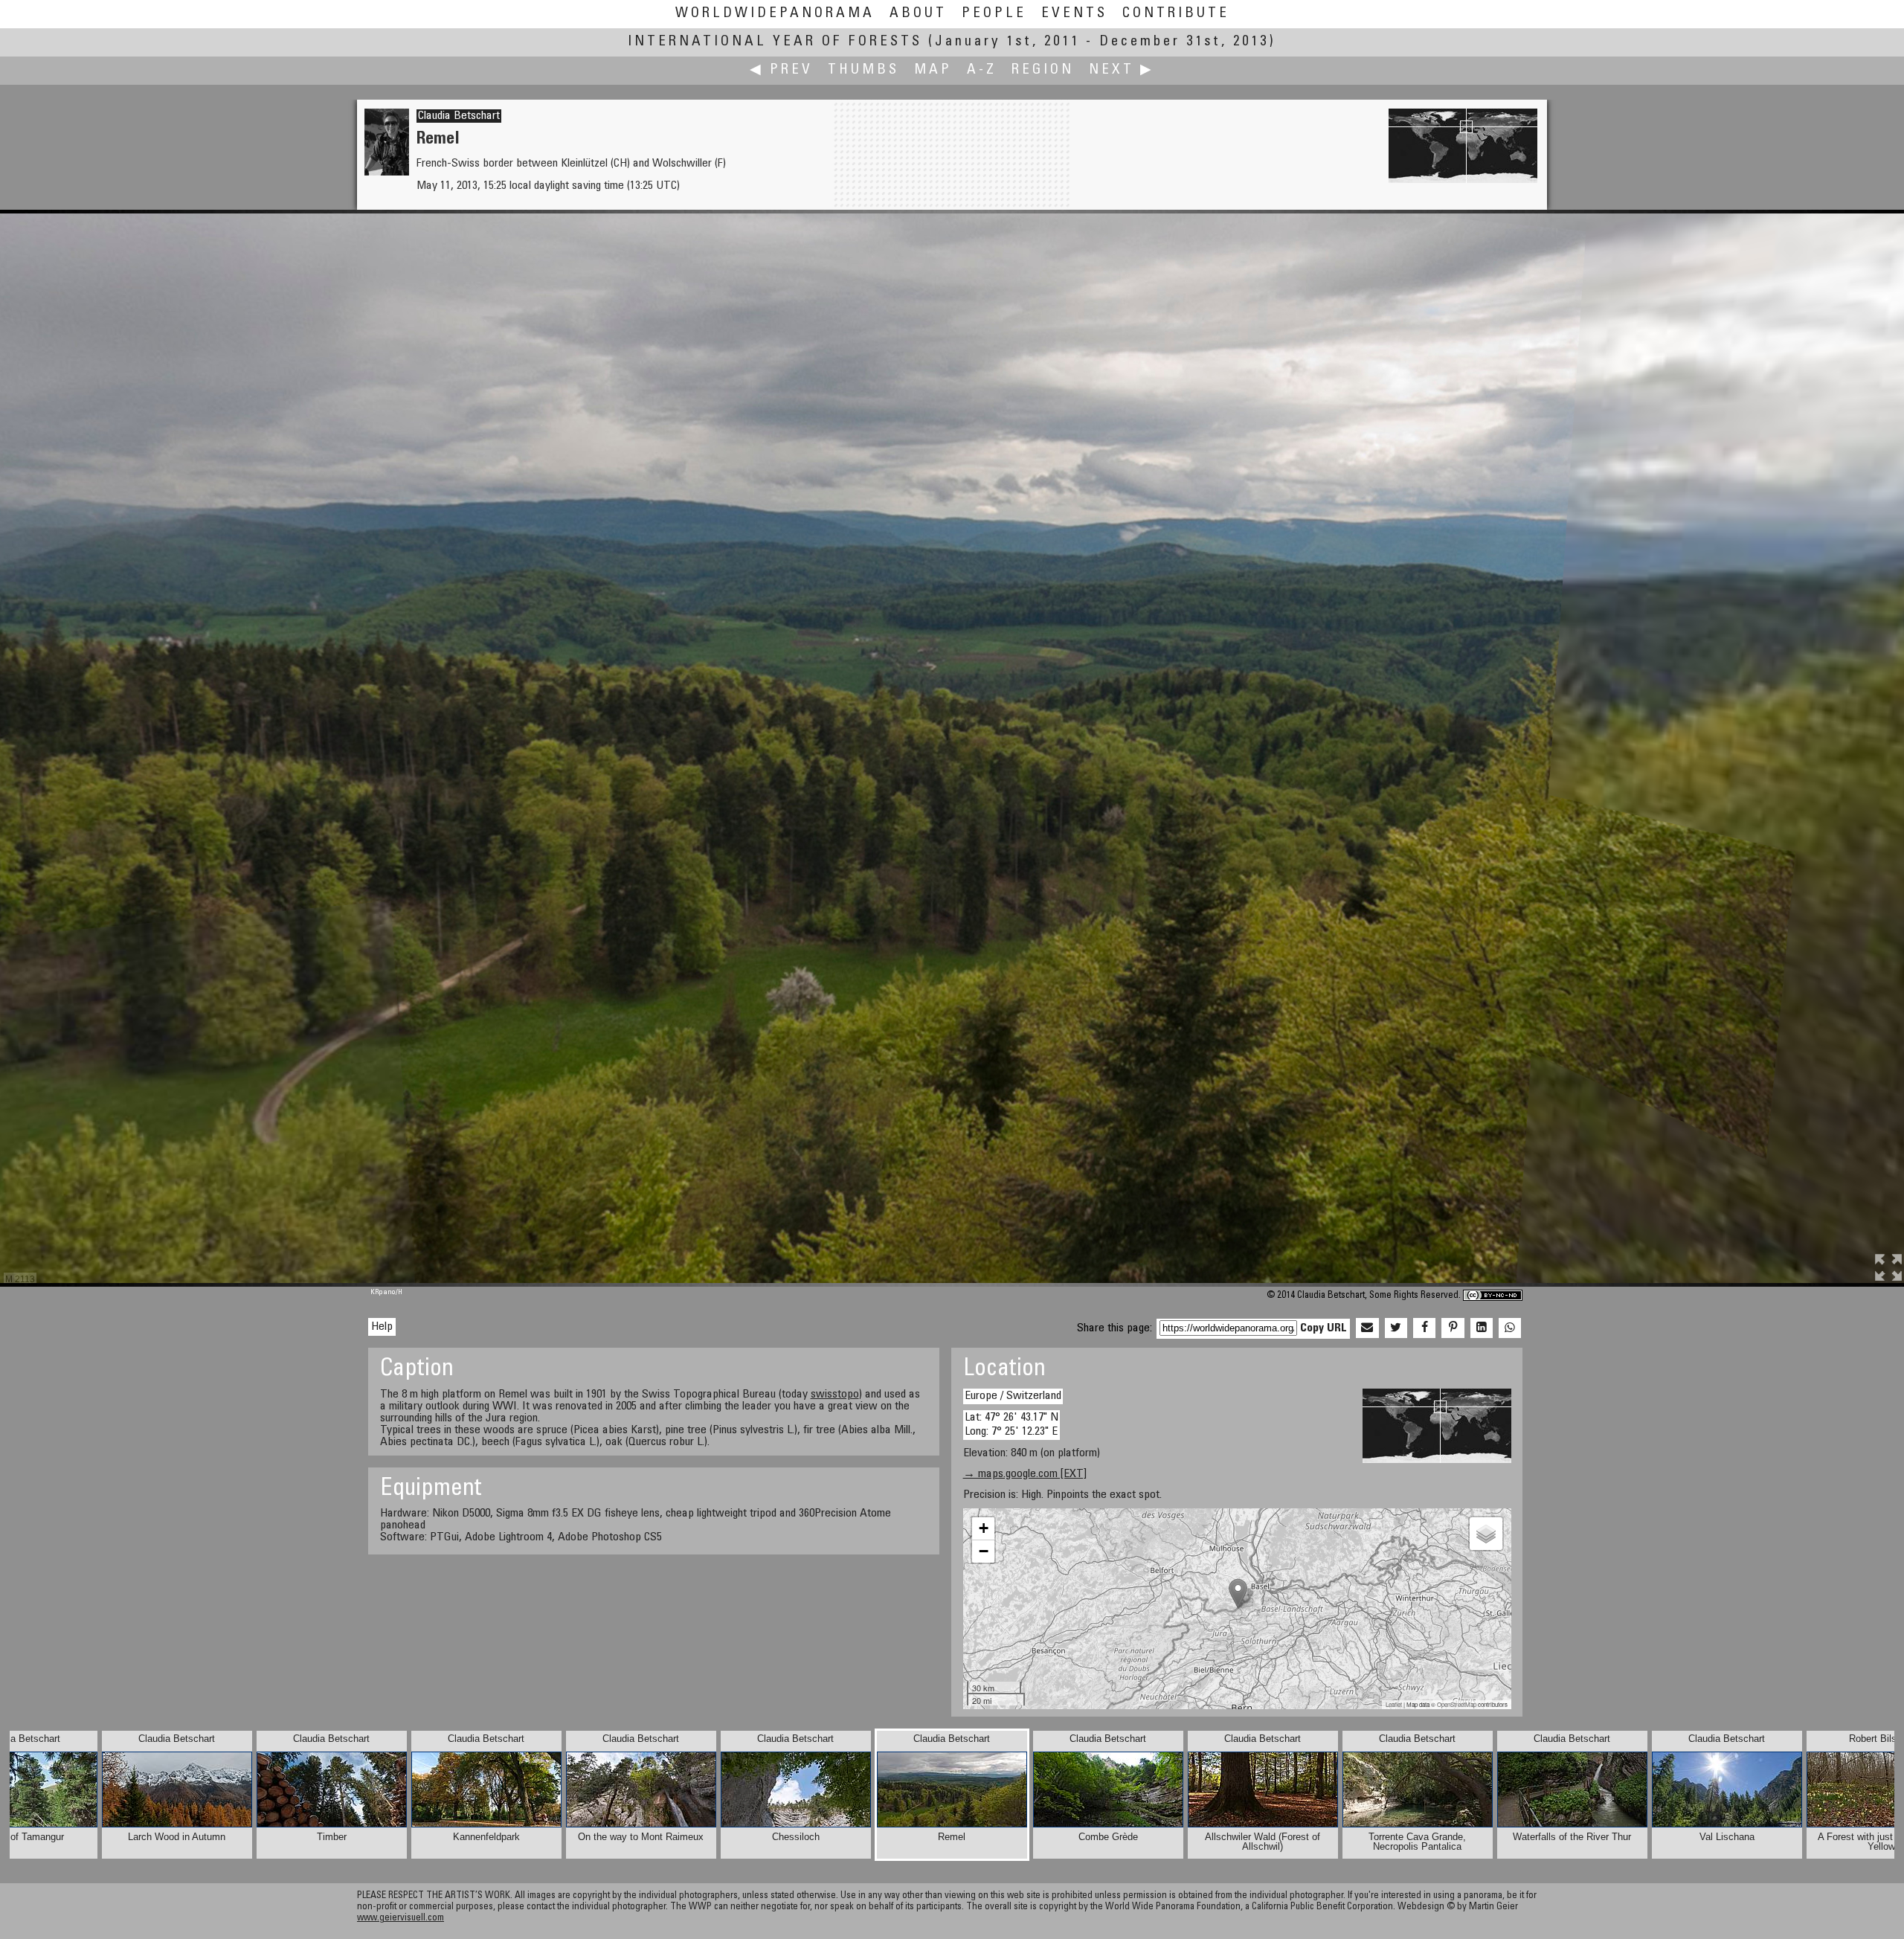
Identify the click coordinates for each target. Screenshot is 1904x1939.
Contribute (1176, 14)
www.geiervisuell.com (401, 1919)
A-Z (982, 70)
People (994, 14)
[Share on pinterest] (1453, 1328)
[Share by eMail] (1367, 1328)
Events (1074, 14)
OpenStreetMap (1457, 1704)
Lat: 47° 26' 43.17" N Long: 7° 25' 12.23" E (1011, 1425)
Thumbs (863, 70)
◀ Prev (781, 70)
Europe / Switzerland (1013, 1396)
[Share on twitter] (1396, 1328)
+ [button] (984, 1528)
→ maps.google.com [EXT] (1025, 1474)
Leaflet (1394, 1704)
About (918, 14)
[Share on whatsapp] (1510, 1328)
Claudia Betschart (459, 116)
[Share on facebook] (1424, 1328)
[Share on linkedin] (1482, 1328)
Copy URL (1324, 1328)
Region (1043, 70)
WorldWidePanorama (775, 14)
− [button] (984, 1551)
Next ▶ (1122, 70)
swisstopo (835, 1395)
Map (933, 70)
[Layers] (1486, 1534)
